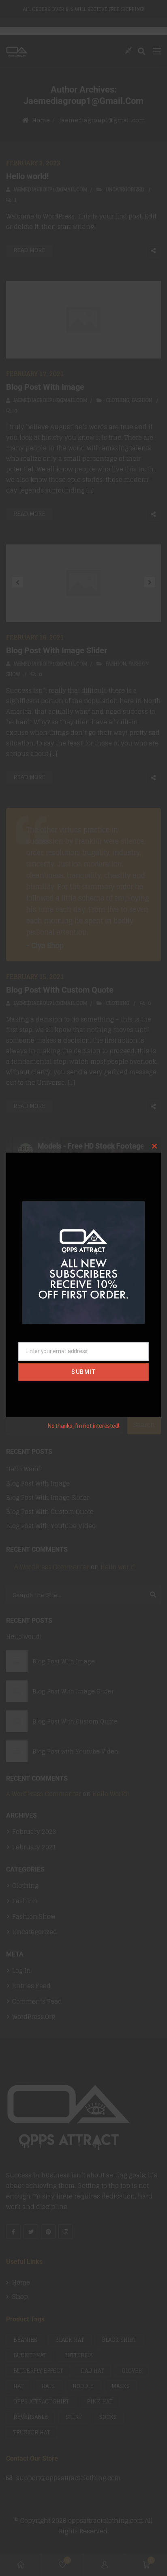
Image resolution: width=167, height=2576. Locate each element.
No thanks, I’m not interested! (83, 1426)
